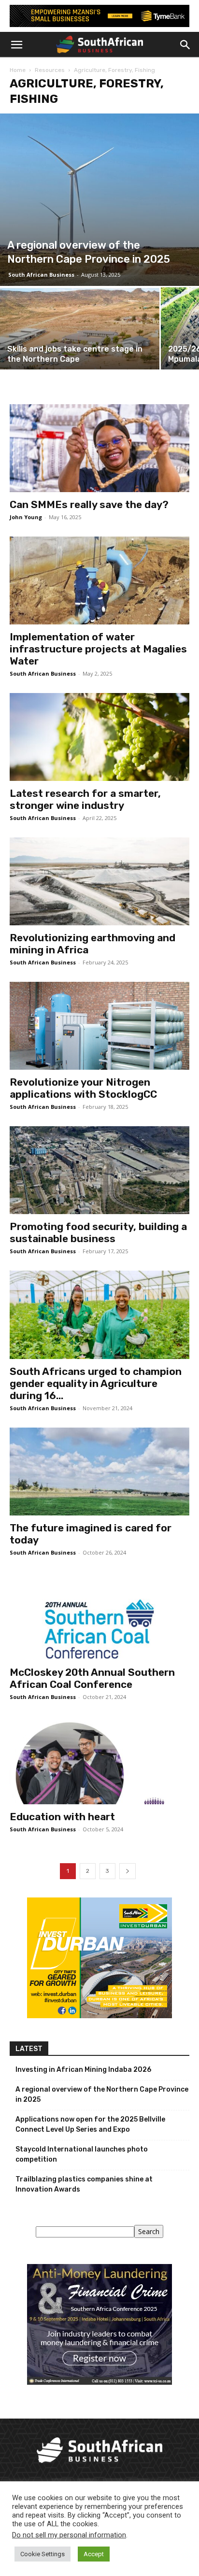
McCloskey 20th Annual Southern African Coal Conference (92, 1678)
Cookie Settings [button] (43, 2554)
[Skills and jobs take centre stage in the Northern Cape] (80, 347)
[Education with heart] (99, 1760)
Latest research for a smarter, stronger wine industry (85, 799)
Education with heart (62, 1817)
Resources (50, 70)
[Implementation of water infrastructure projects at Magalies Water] (99, 580)
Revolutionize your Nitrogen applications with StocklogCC (83, 1088)
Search (149, 2231)
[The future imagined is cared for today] (99, 1472)
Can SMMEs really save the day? (89, 504)
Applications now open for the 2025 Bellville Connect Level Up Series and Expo (90, 2124)
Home (18, 70)
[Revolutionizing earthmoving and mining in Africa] (99, 881)
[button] (16, 45)
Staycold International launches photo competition (82, 2154)
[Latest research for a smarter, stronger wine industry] (99, 737)
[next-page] (128, 1871)
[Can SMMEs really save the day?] (99, 448)
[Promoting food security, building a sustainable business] (99, 1170)
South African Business (41, 275)
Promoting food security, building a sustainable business (98, 1232)
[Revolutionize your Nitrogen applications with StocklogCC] (99, 1026)
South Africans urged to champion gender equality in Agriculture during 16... (96, 1383)
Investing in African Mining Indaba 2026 (83, 2070)
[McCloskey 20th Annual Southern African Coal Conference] (99, 1616)
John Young (26, 517)
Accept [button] (94, 2554)
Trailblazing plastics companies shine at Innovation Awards (84, 2184)
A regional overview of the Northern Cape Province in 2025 (102, 2095)
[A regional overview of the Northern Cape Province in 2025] (99, 199)
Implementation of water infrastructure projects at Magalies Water (98, 649)
